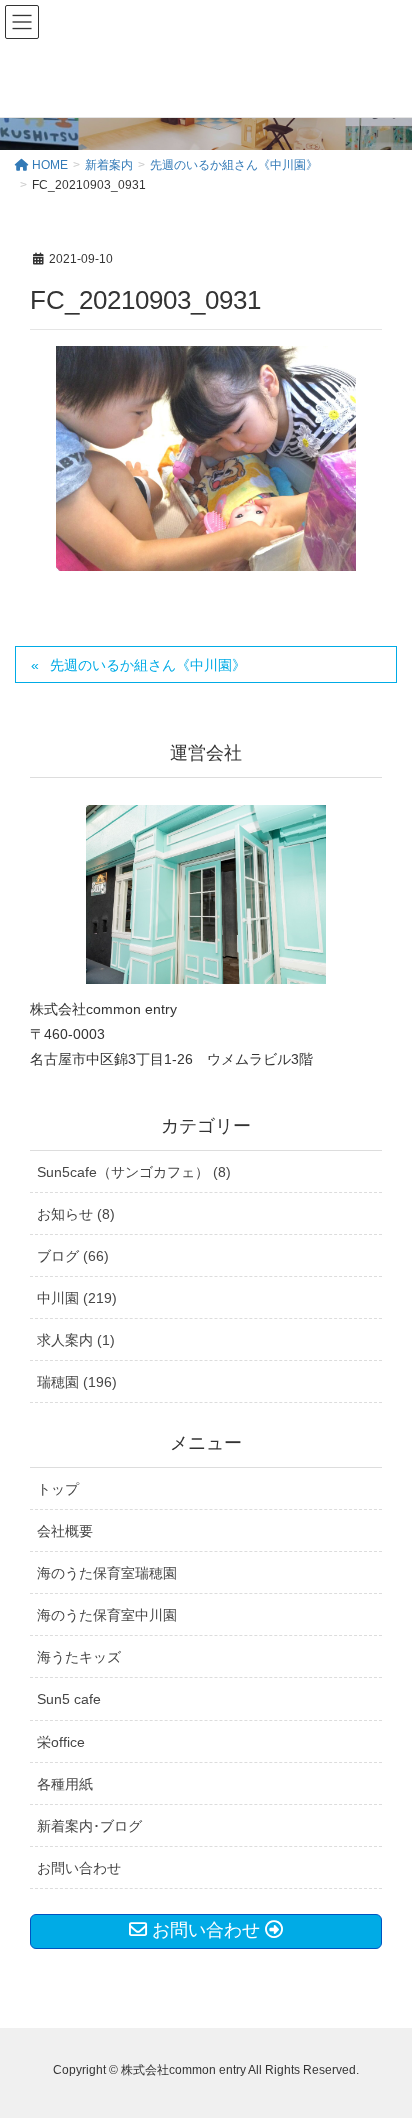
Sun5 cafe (69, 1699)
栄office (61, 1742)
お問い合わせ (79, 1868)
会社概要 (65, 1531)
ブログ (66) (73, 1256)
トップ (58, 1489)
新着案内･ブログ (89, 1826)
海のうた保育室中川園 (107, 1615)
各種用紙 (65, 1784)
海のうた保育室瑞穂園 (107, 1573)
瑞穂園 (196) (77, 1382)
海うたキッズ (79, 1657)
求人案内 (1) (76, 1340)
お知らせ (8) (76, 1214)
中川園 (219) (77, 1298)
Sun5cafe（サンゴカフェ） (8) (134, 1172)
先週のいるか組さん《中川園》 (148, 665)
